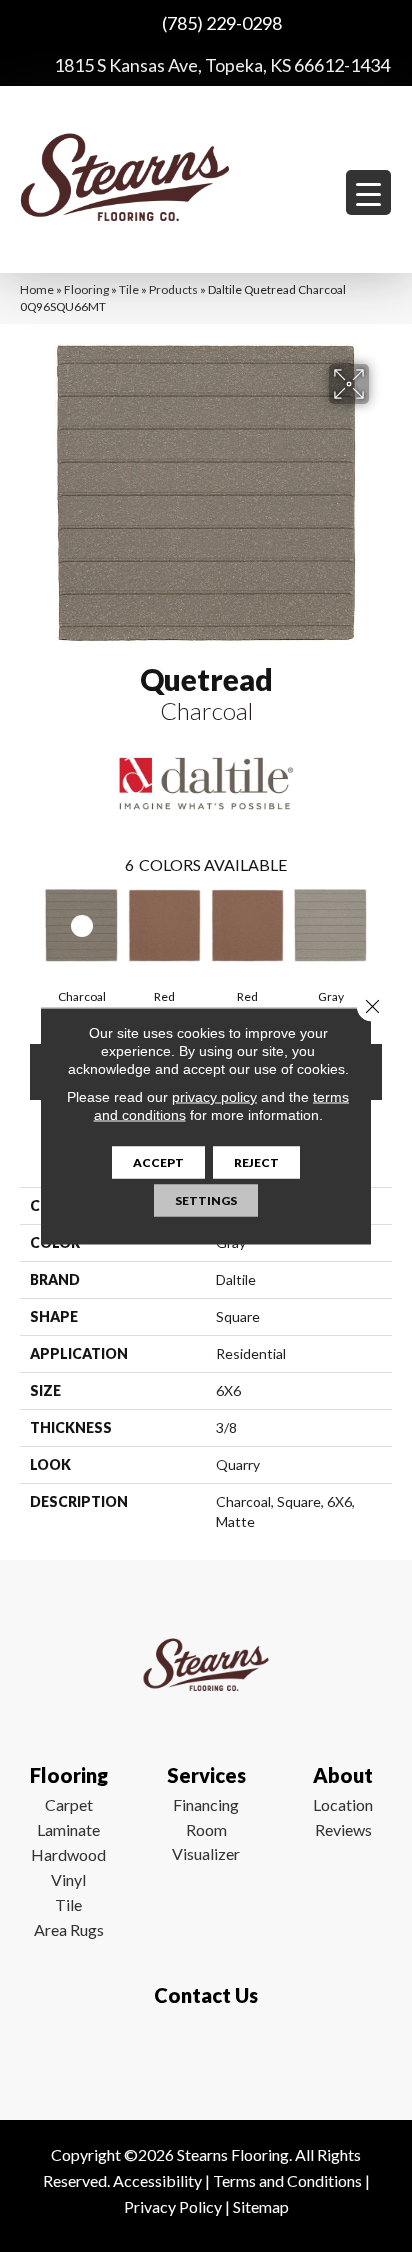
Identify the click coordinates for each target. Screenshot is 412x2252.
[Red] (164, 925)
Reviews (343, 1829)
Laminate (68, 1829)
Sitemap (261, 2206)
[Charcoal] (81, 925)
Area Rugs (69, 1929)
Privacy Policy (173, 2206)
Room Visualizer (206, 1841)
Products (173, 289)
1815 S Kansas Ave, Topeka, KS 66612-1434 (222, 65)
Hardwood (68, 1854)
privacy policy (214, 1097)
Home (37, 289)
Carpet (69, 1804)
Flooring (86, 289)
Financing (206, 1804)
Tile (129, 289)
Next (382, 929)
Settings (206, 1200)
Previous (30, 929)
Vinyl (68, 1879)
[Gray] (330, 925)
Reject (256, 1162)
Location (343, 1804)
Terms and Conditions (287, 2180)
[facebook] (201, 2054)
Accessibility (157, 2180)
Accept (158, 1162)
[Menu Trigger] (368, 192)
